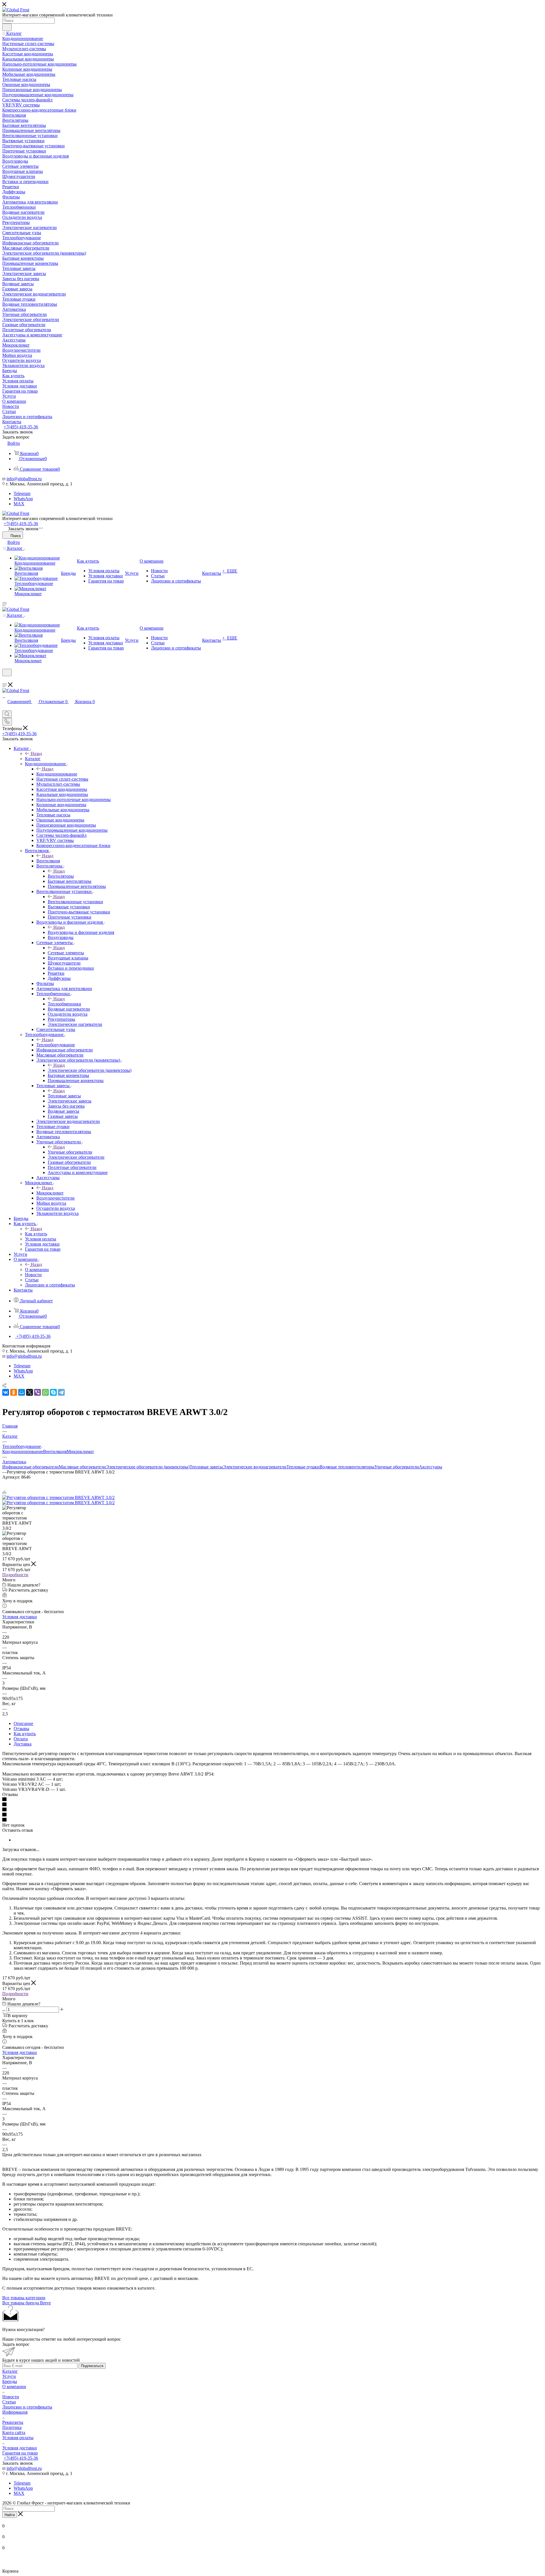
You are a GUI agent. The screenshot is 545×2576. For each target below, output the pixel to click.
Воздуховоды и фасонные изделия (81, 932)
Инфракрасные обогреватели (31, 1467)
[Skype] (53, 1392)
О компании (37, 1270)
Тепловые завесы (64, 1096)
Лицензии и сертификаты (27, 2407)
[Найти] (7, 27)
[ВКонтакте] (6, 1392)
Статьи (9, 2402)
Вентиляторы (61, 876)
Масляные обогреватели (82, 1467)
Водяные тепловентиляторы (347, 1467)
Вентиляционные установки (75, 902)
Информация (15, 2412)
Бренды (10, 2381)
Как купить (36, 1234)
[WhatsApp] (41, 526)
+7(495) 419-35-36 (21, 427)
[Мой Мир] (22, 1392)
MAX (19, 504)
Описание (23, 1723)
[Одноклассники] (14, 1392)
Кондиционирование (57, 774)
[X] (30, 1392)
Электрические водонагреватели (255, 1467)
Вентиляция (48, 861)
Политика (12, 2427)
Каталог (33, 759)
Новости (11, 2397)
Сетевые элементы (66, 953)
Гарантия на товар (20, 2453)
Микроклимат (50, 1193)
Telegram (22, 493)
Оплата (21, 1739)
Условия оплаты (18, 2438)
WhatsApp (23, 499)
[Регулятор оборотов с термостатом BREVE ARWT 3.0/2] (58, 1497)
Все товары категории (24, 2298)
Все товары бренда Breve (27, 2303)
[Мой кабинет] (5, 680)
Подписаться (92, 2366)
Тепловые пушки (303, 1467)
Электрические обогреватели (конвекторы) (90, 1070)
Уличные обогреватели (70, 1152)
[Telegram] (42, 526)
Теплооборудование (56, 1045)
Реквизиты (13, 2422)
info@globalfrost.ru (24, 479)
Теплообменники (64, 1004)
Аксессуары (431, 1467)
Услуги (9, 2376)
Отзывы (21, 1729)
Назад (36, 753)
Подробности (15, 1575)
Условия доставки (20, 1617)
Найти (10, 2515)
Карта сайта (14, 2433)
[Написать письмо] (39, 526)
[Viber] (37, 1392)
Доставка (23, 1744)
